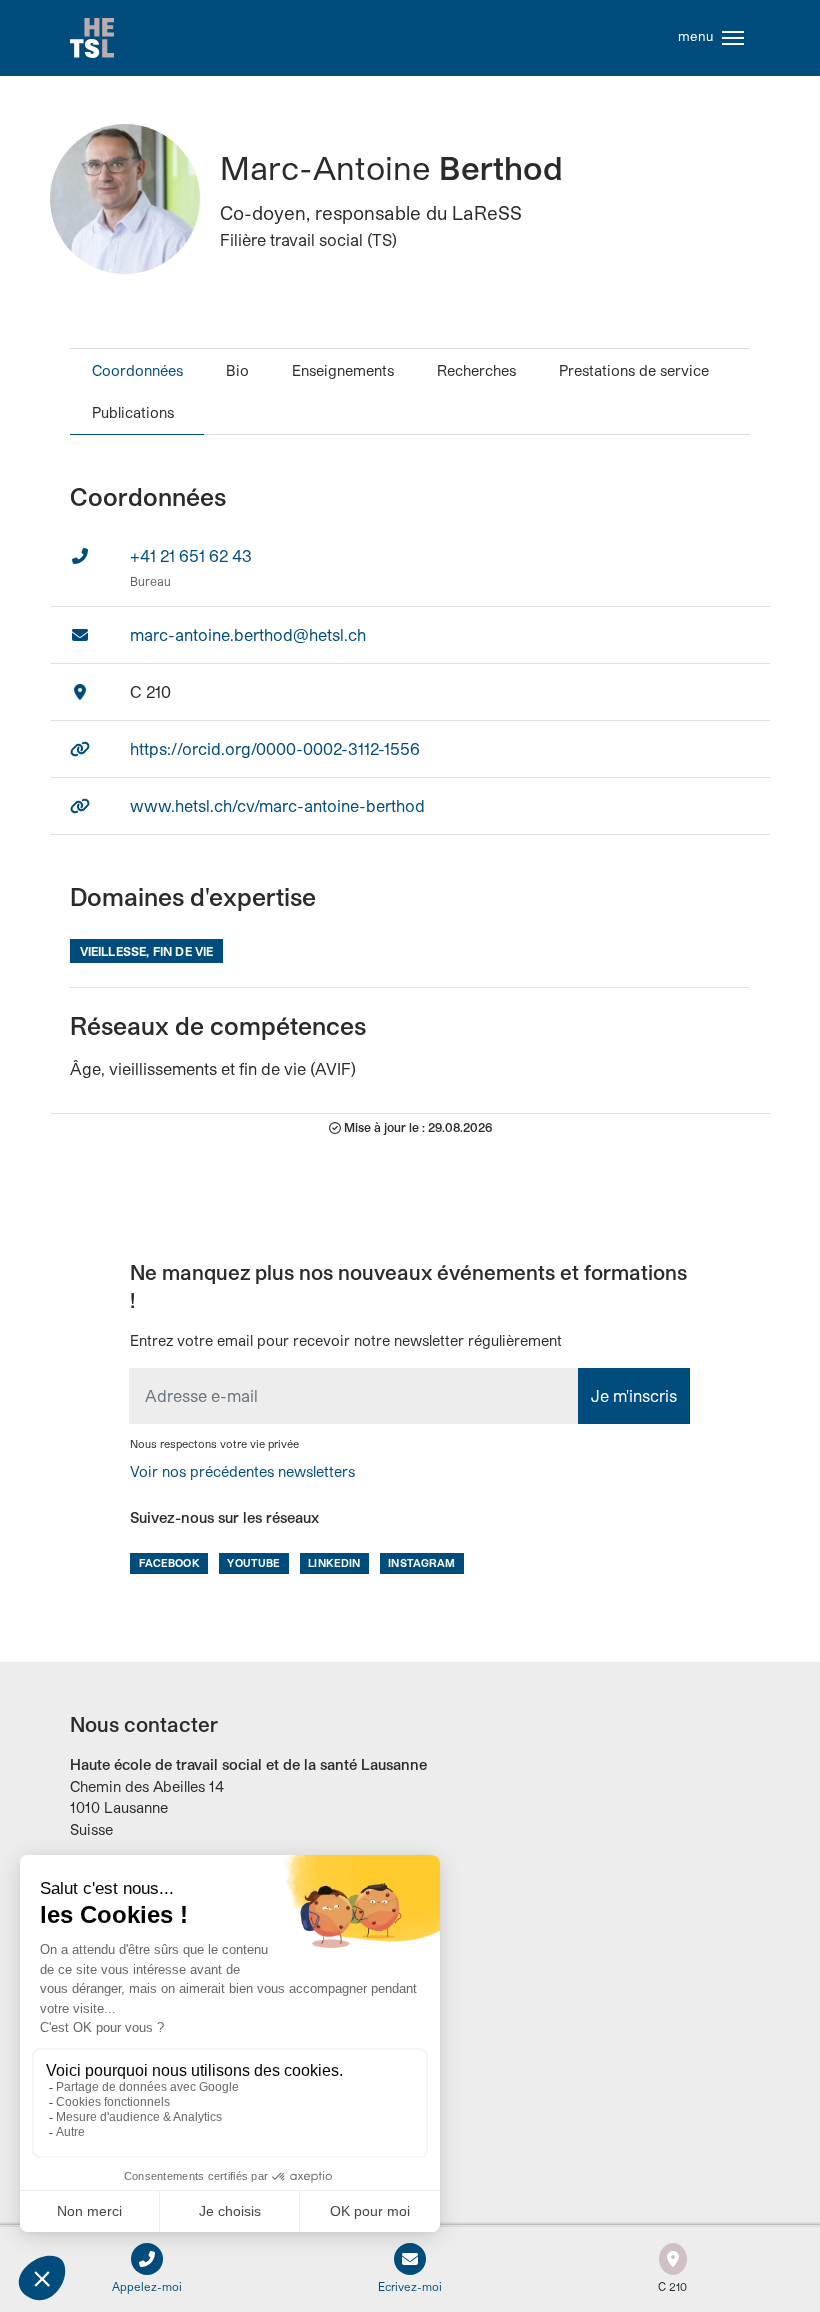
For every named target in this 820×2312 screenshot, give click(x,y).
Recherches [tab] (476, 370)
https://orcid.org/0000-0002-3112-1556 (275, 748)
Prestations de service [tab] (634, 370)
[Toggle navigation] (733, 38)
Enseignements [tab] (343, 370)
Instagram (421, 1562)
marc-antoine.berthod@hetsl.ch (248, 634)
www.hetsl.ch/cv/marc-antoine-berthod (277, 805)
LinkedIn (334, 1562)
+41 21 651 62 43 (191, 555)
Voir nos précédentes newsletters (242, 1471)
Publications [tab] (133, 412)
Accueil (92, 38)
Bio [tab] (237, 370)
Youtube (253, 1562)
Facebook (169, 1562)
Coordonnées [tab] (137, 370)
